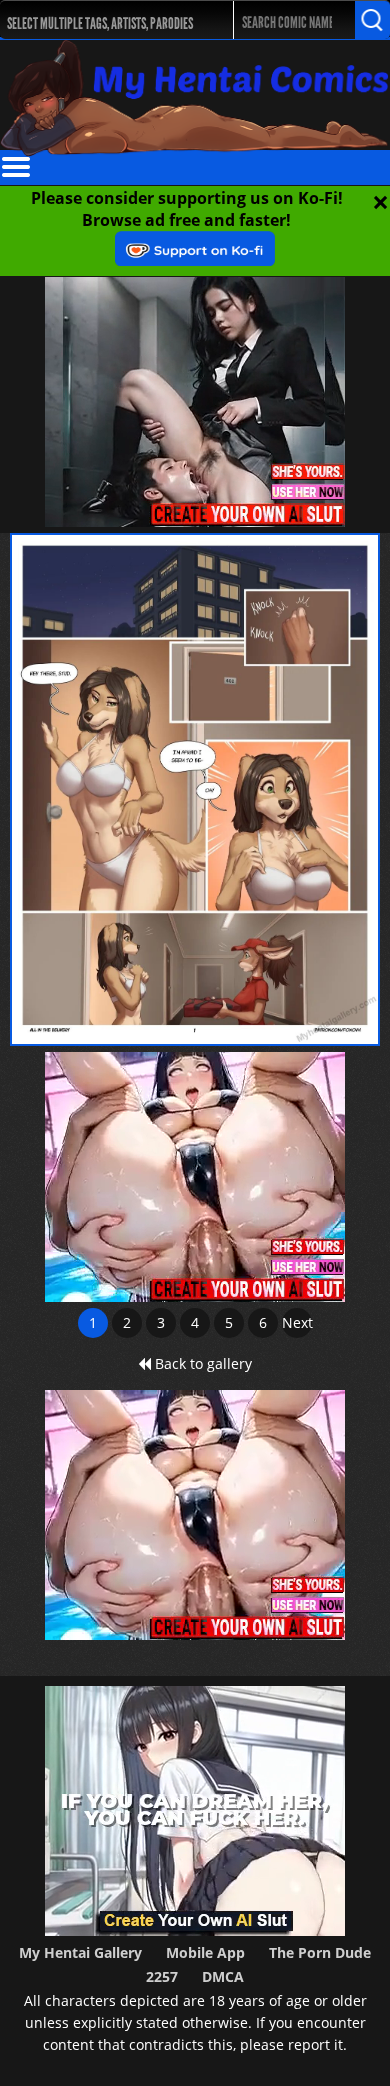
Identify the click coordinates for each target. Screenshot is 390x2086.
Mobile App (205, 1952)
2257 (162, 1976)
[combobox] (105, 20)
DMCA (223, 1976)
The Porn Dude (320, 1952)
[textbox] (110, 20)
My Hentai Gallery (80, 1952)
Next (297, 1322)
